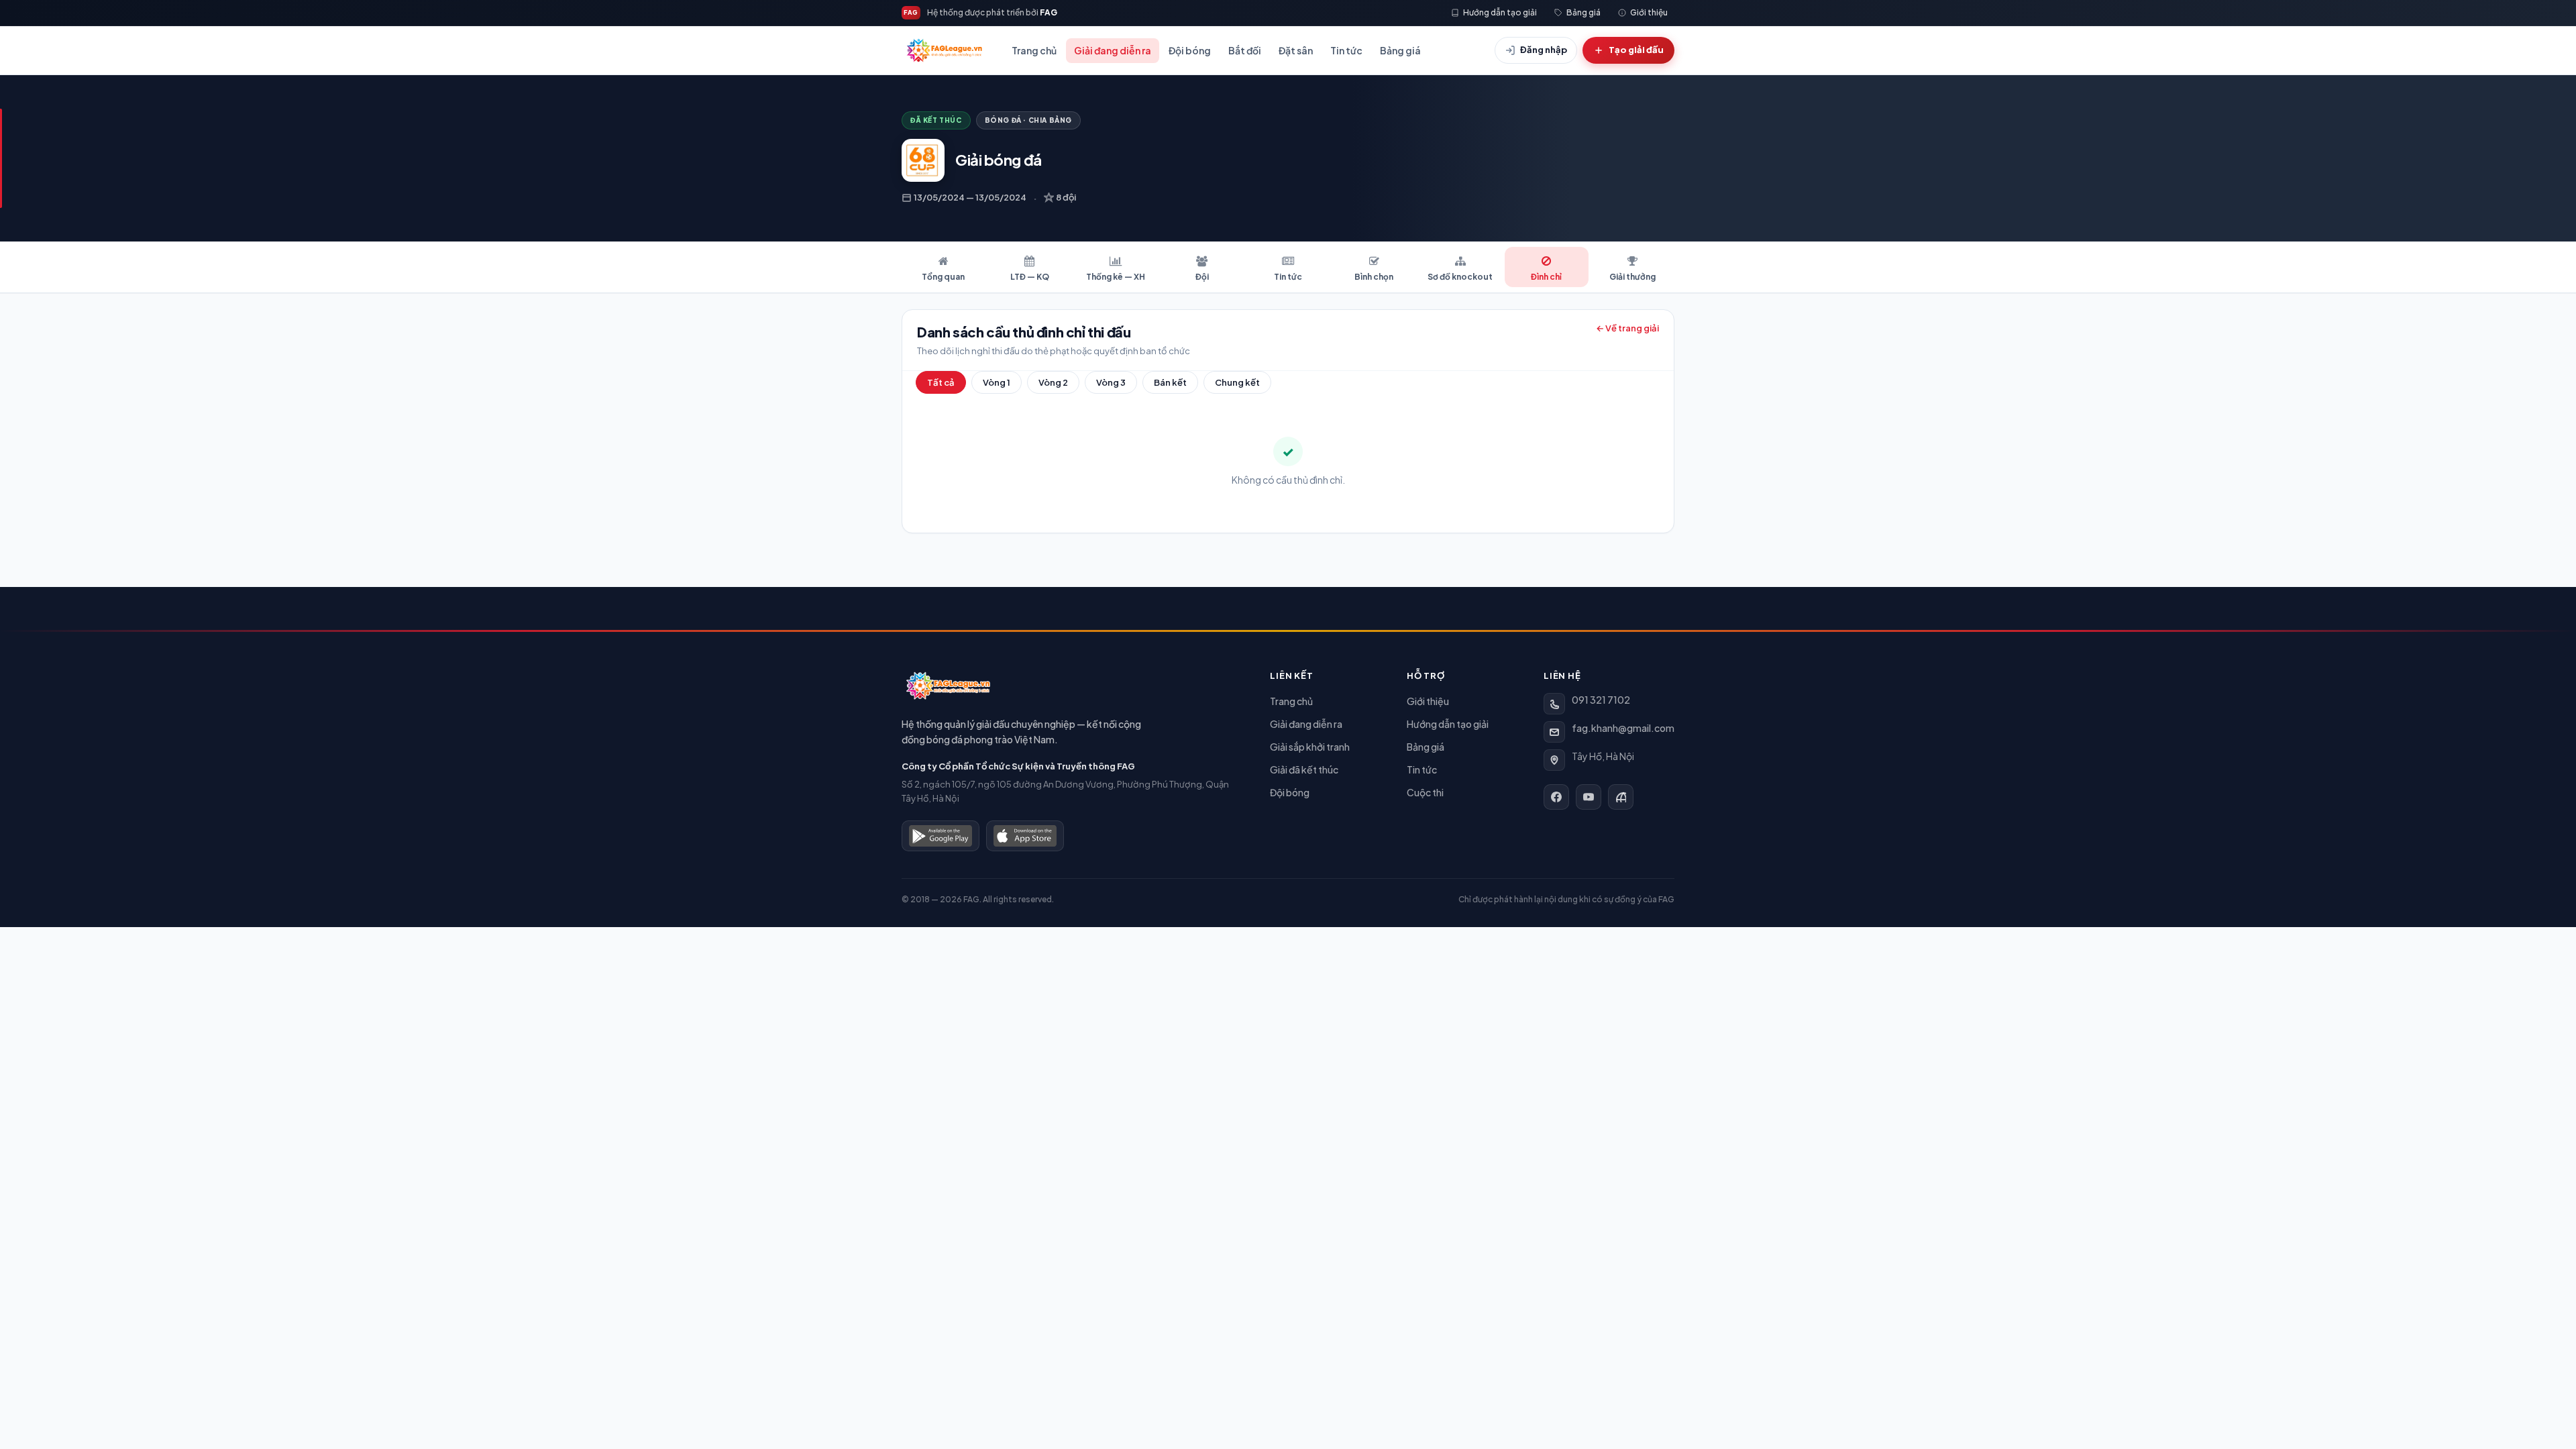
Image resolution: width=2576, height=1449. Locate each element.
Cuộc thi (1425, 792)
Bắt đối (1245, 50)
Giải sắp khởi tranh (1310, 747)
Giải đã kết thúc (1304, 769)
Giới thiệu (1428, 701)
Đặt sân (1296, 50)
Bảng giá (1400, 50)
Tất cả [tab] (941, 382)
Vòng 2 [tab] (1053, 382)
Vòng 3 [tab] (1111, 382)
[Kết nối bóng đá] (1621, 797)
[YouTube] (1589, 797)
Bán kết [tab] (1170, 382)
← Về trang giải (1627, 328)
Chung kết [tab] (1237, 382)
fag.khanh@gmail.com (1623, 728)
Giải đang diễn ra (1113, 50)
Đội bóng (1190, 50)
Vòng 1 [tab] (997, 382)
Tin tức (1346, 50)
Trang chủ (1034, 50)
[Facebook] (1556, 797)
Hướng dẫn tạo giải (1448, 724)
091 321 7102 (1601, 700)
